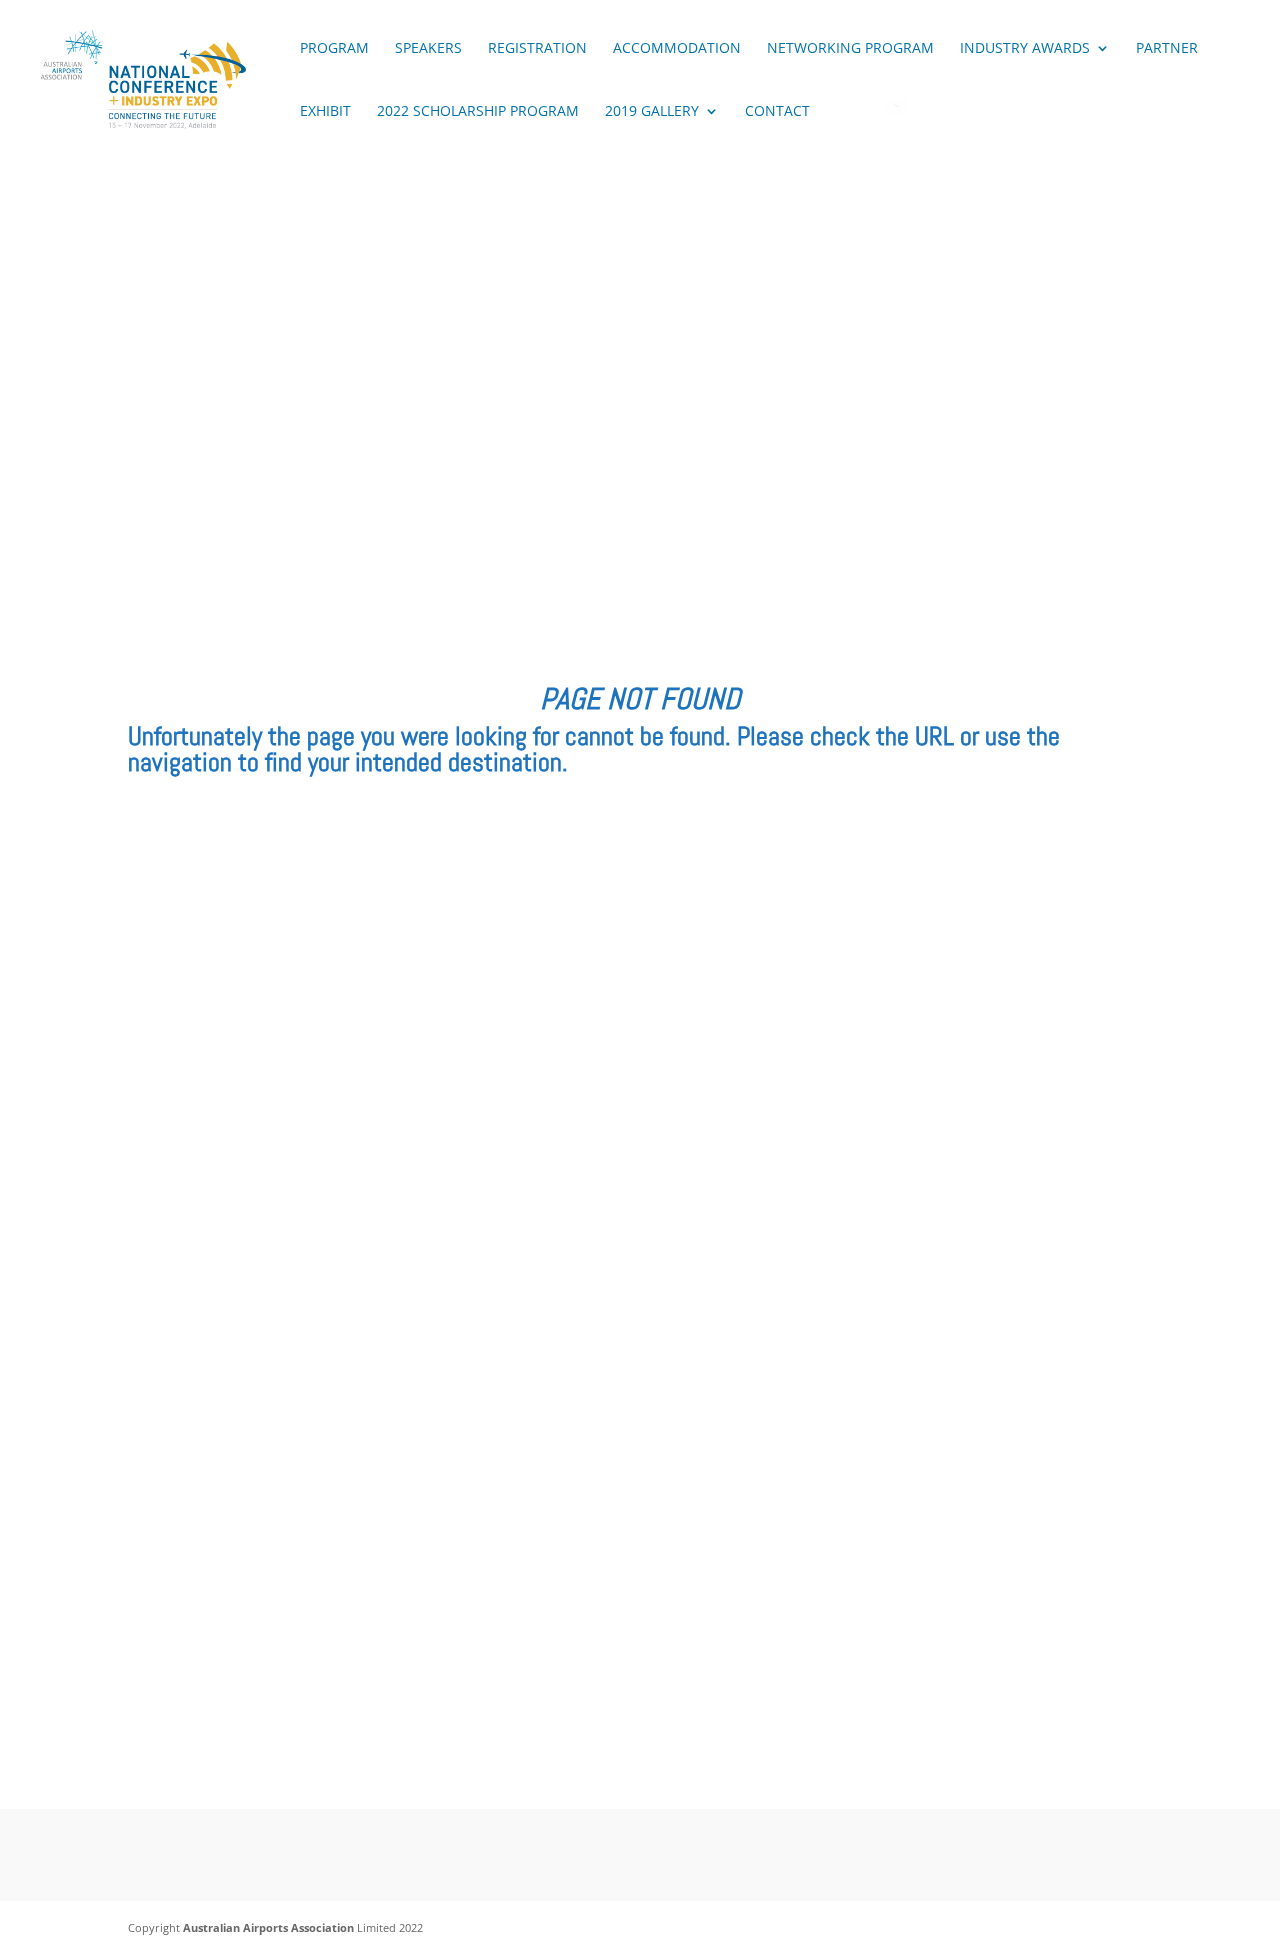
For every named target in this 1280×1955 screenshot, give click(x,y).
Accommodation (677, 49)
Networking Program (850, 49)
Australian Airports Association (268, 1927)
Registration (537, 49)
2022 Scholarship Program (478, 112)
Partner (1167, 49)
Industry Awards (1025, 49)
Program (334, 49)
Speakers (428, 49)
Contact (777, 112)
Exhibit (325, 112)
